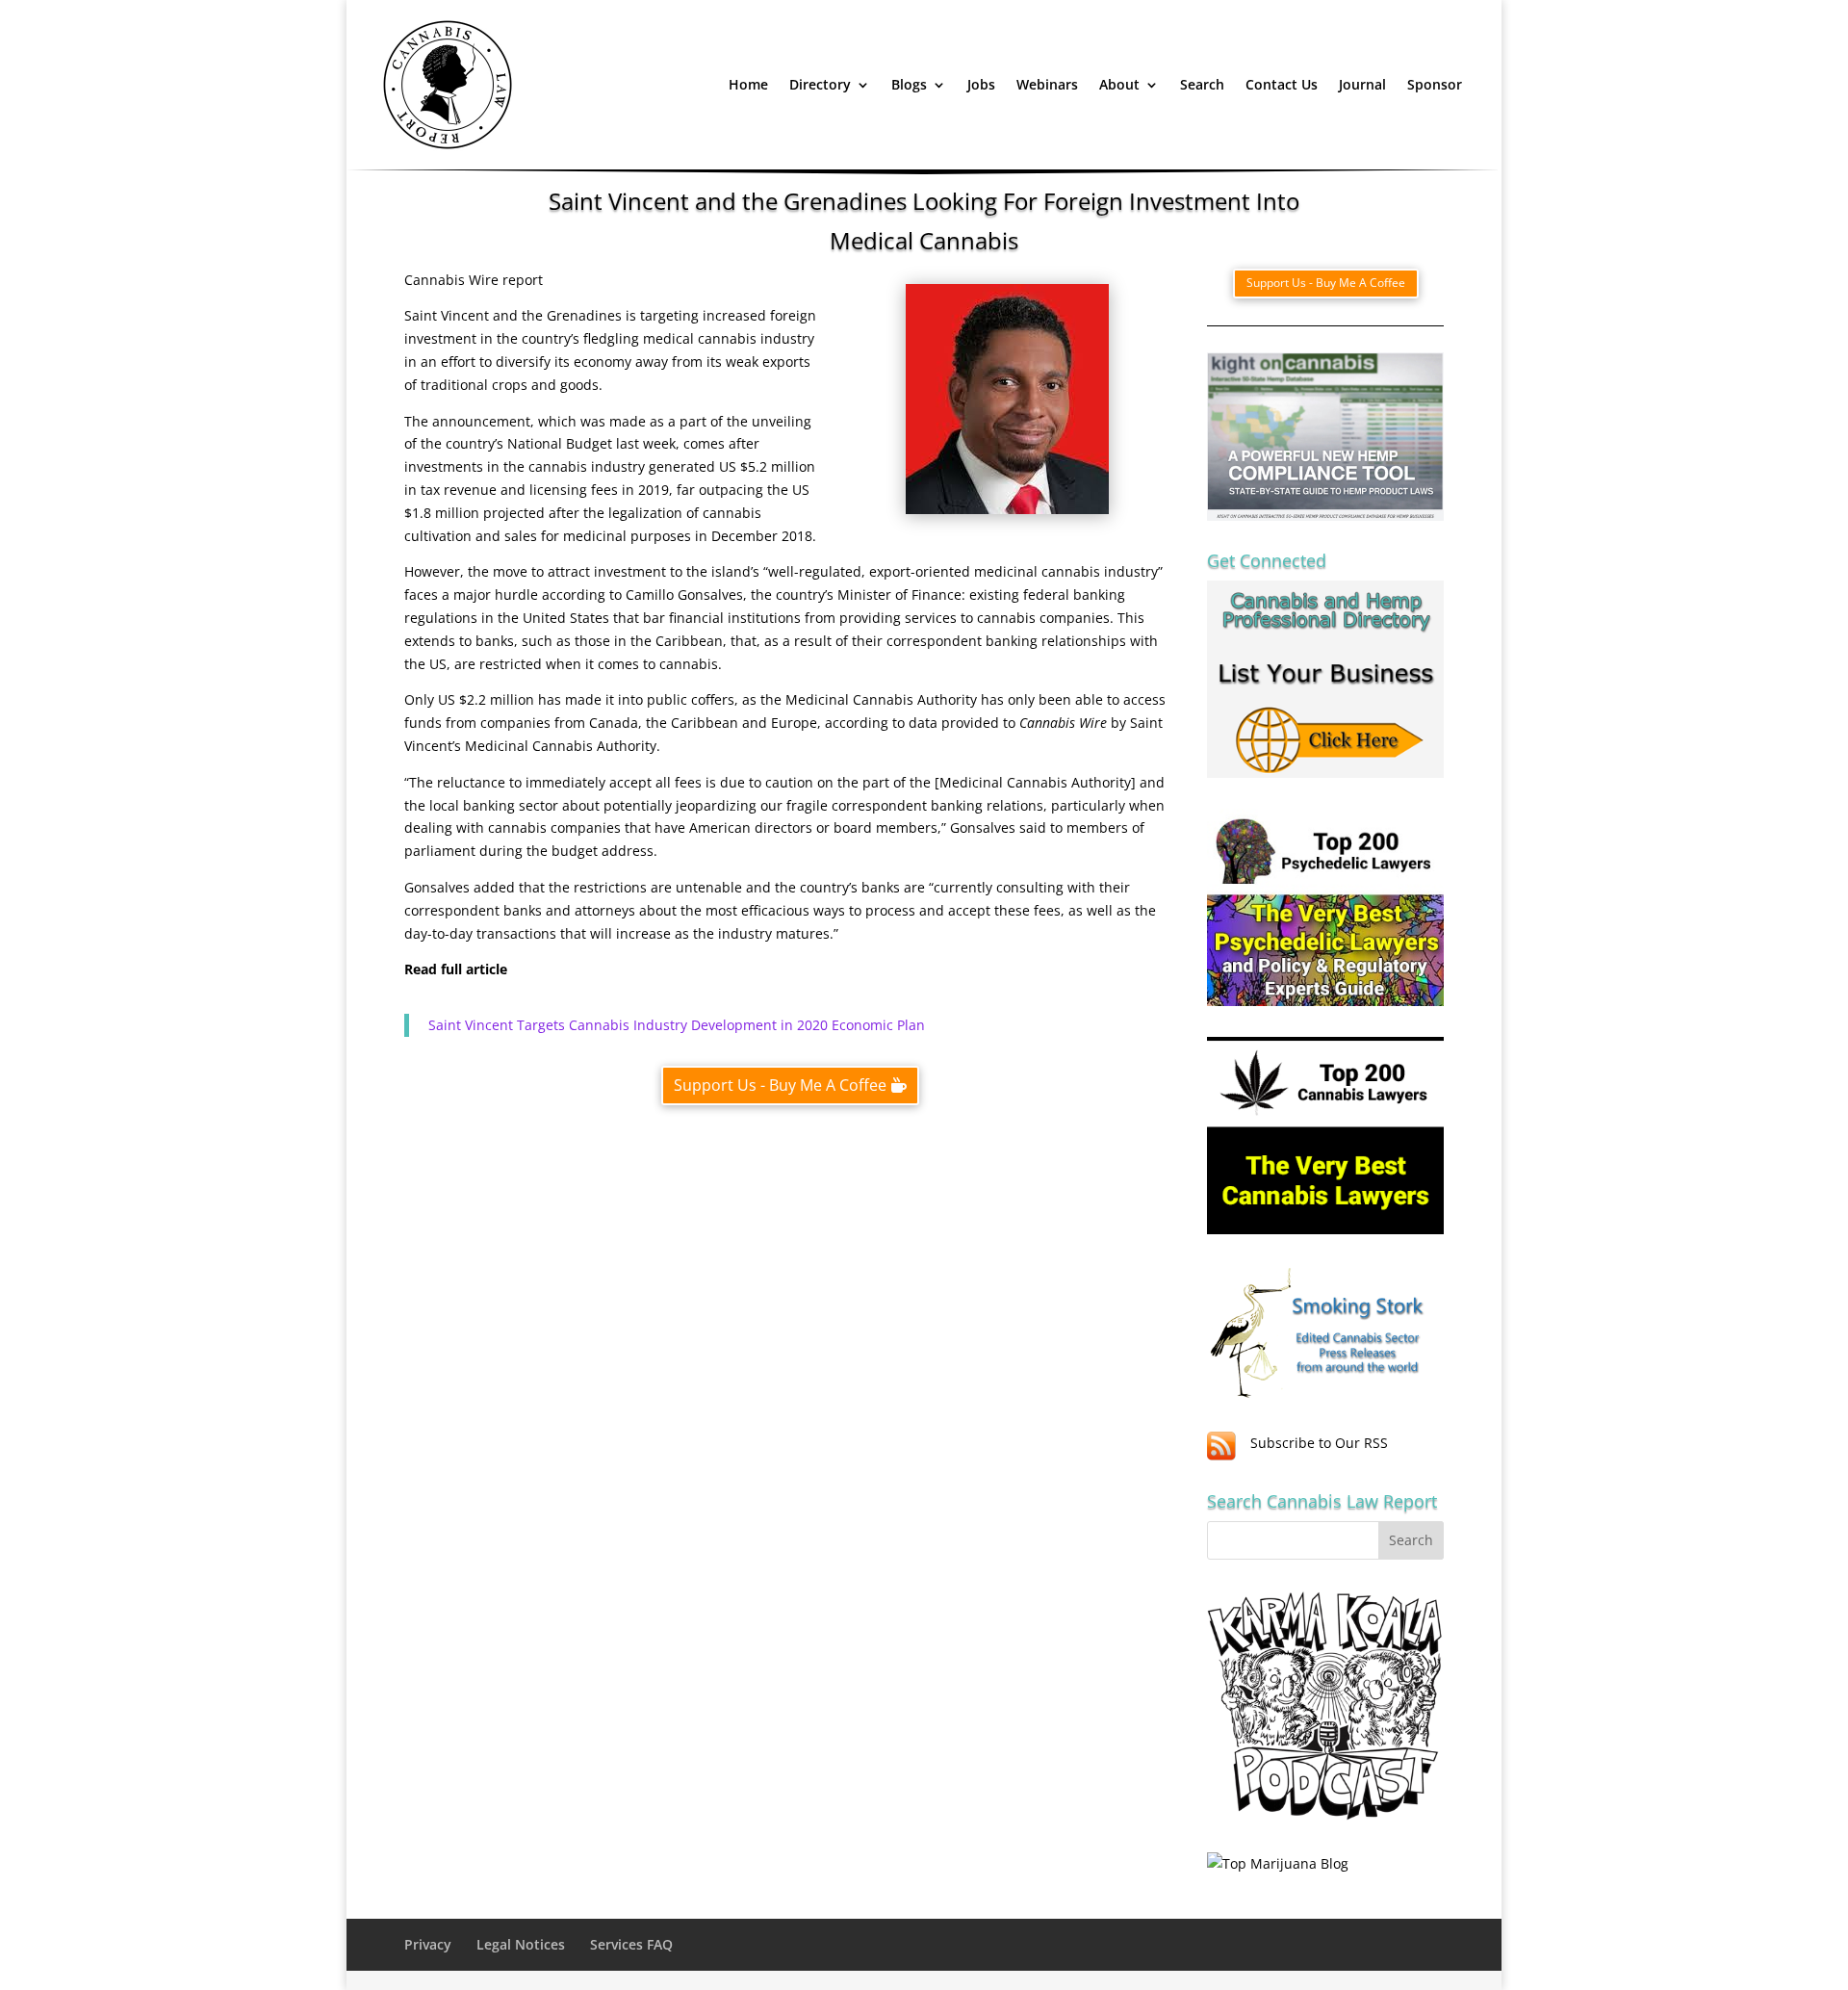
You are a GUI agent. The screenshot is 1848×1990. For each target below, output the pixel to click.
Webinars (1047, 84)
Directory (820, 84)
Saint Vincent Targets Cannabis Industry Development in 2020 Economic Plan (677, 1025)
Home (748, 84)
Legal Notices (521, 1944)
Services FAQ (631, 1944)
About (1119, 84)
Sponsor (1435, 84)
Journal (1362, 84)
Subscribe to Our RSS (1319, 1443)
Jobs (981, 84)
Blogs (909, 84)
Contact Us (1282, 84)
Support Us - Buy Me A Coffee (780, 1085)
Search (1202, 84)
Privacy (428, 1944)
